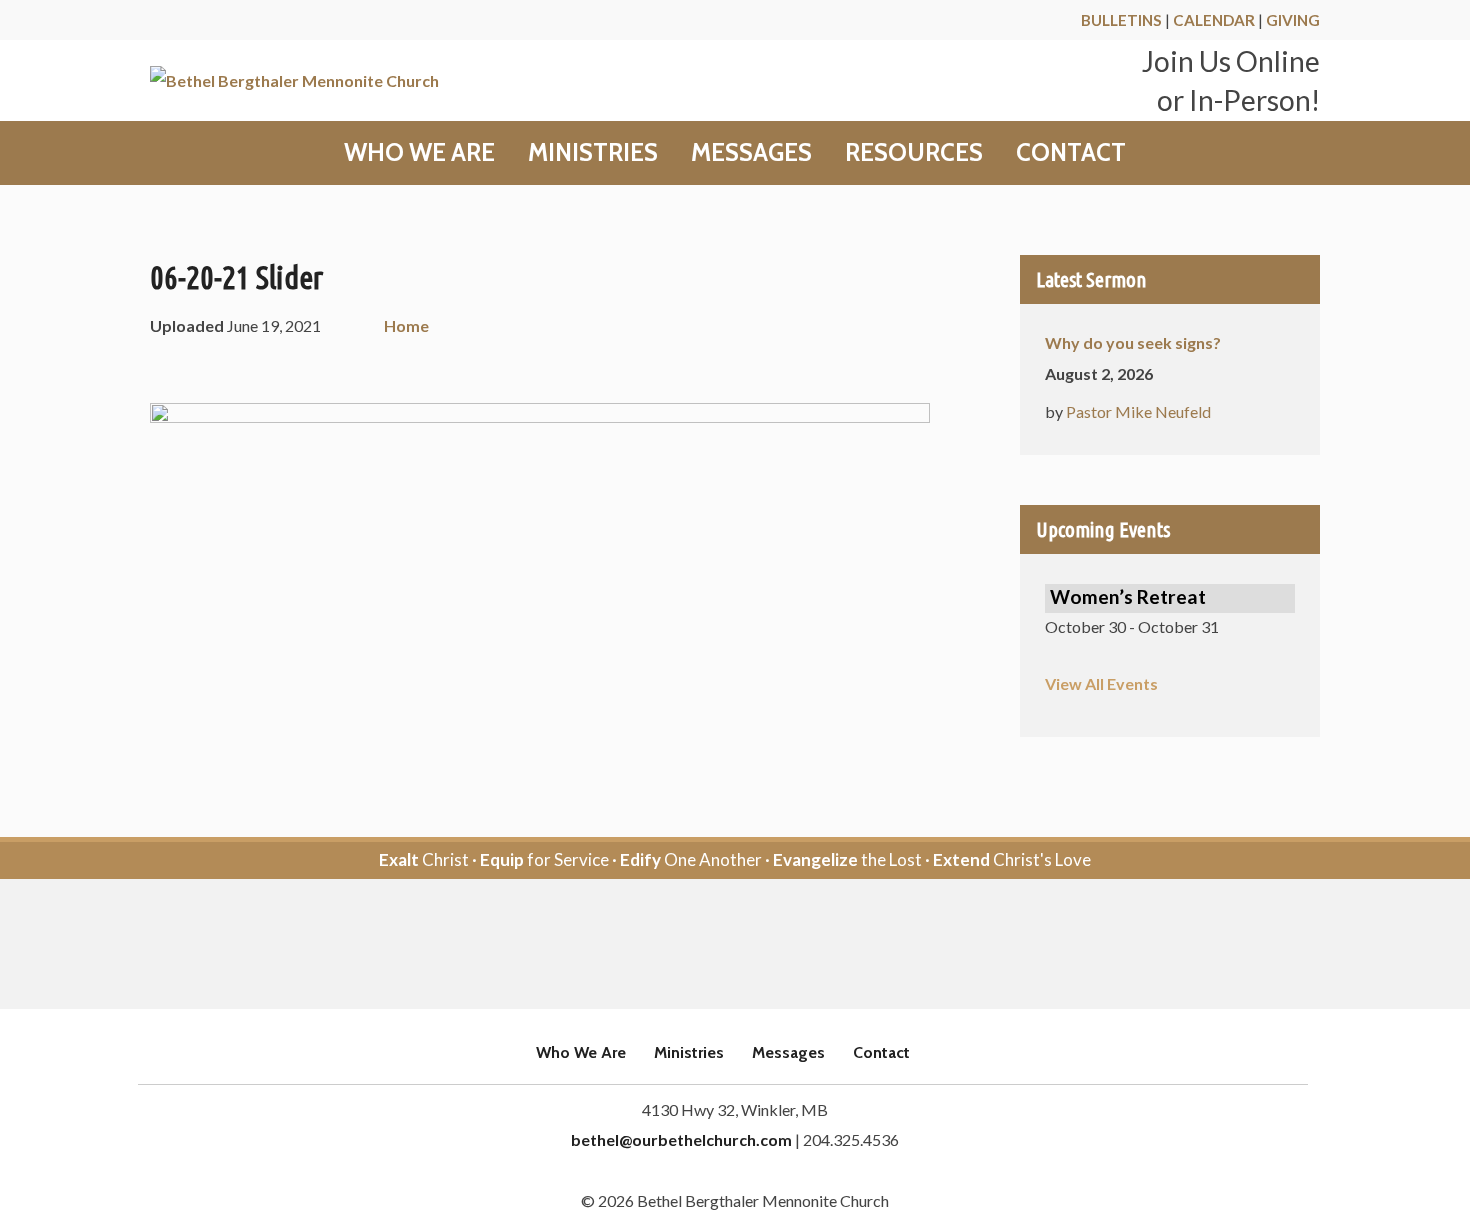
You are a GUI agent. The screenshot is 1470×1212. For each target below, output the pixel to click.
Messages (751, 153)
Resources (914, 153)
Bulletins (1121, 20)
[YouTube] (762, 945)
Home (406, 325)
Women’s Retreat (1128, 596)
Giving (1293, 20)
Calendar (1214, 20)
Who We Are (419, 153)
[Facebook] (707, 945)
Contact (1071, 153)
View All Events (1101, 683)
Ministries (593, 153)
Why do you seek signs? (1133, 342)
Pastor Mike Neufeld (1138, 411)
